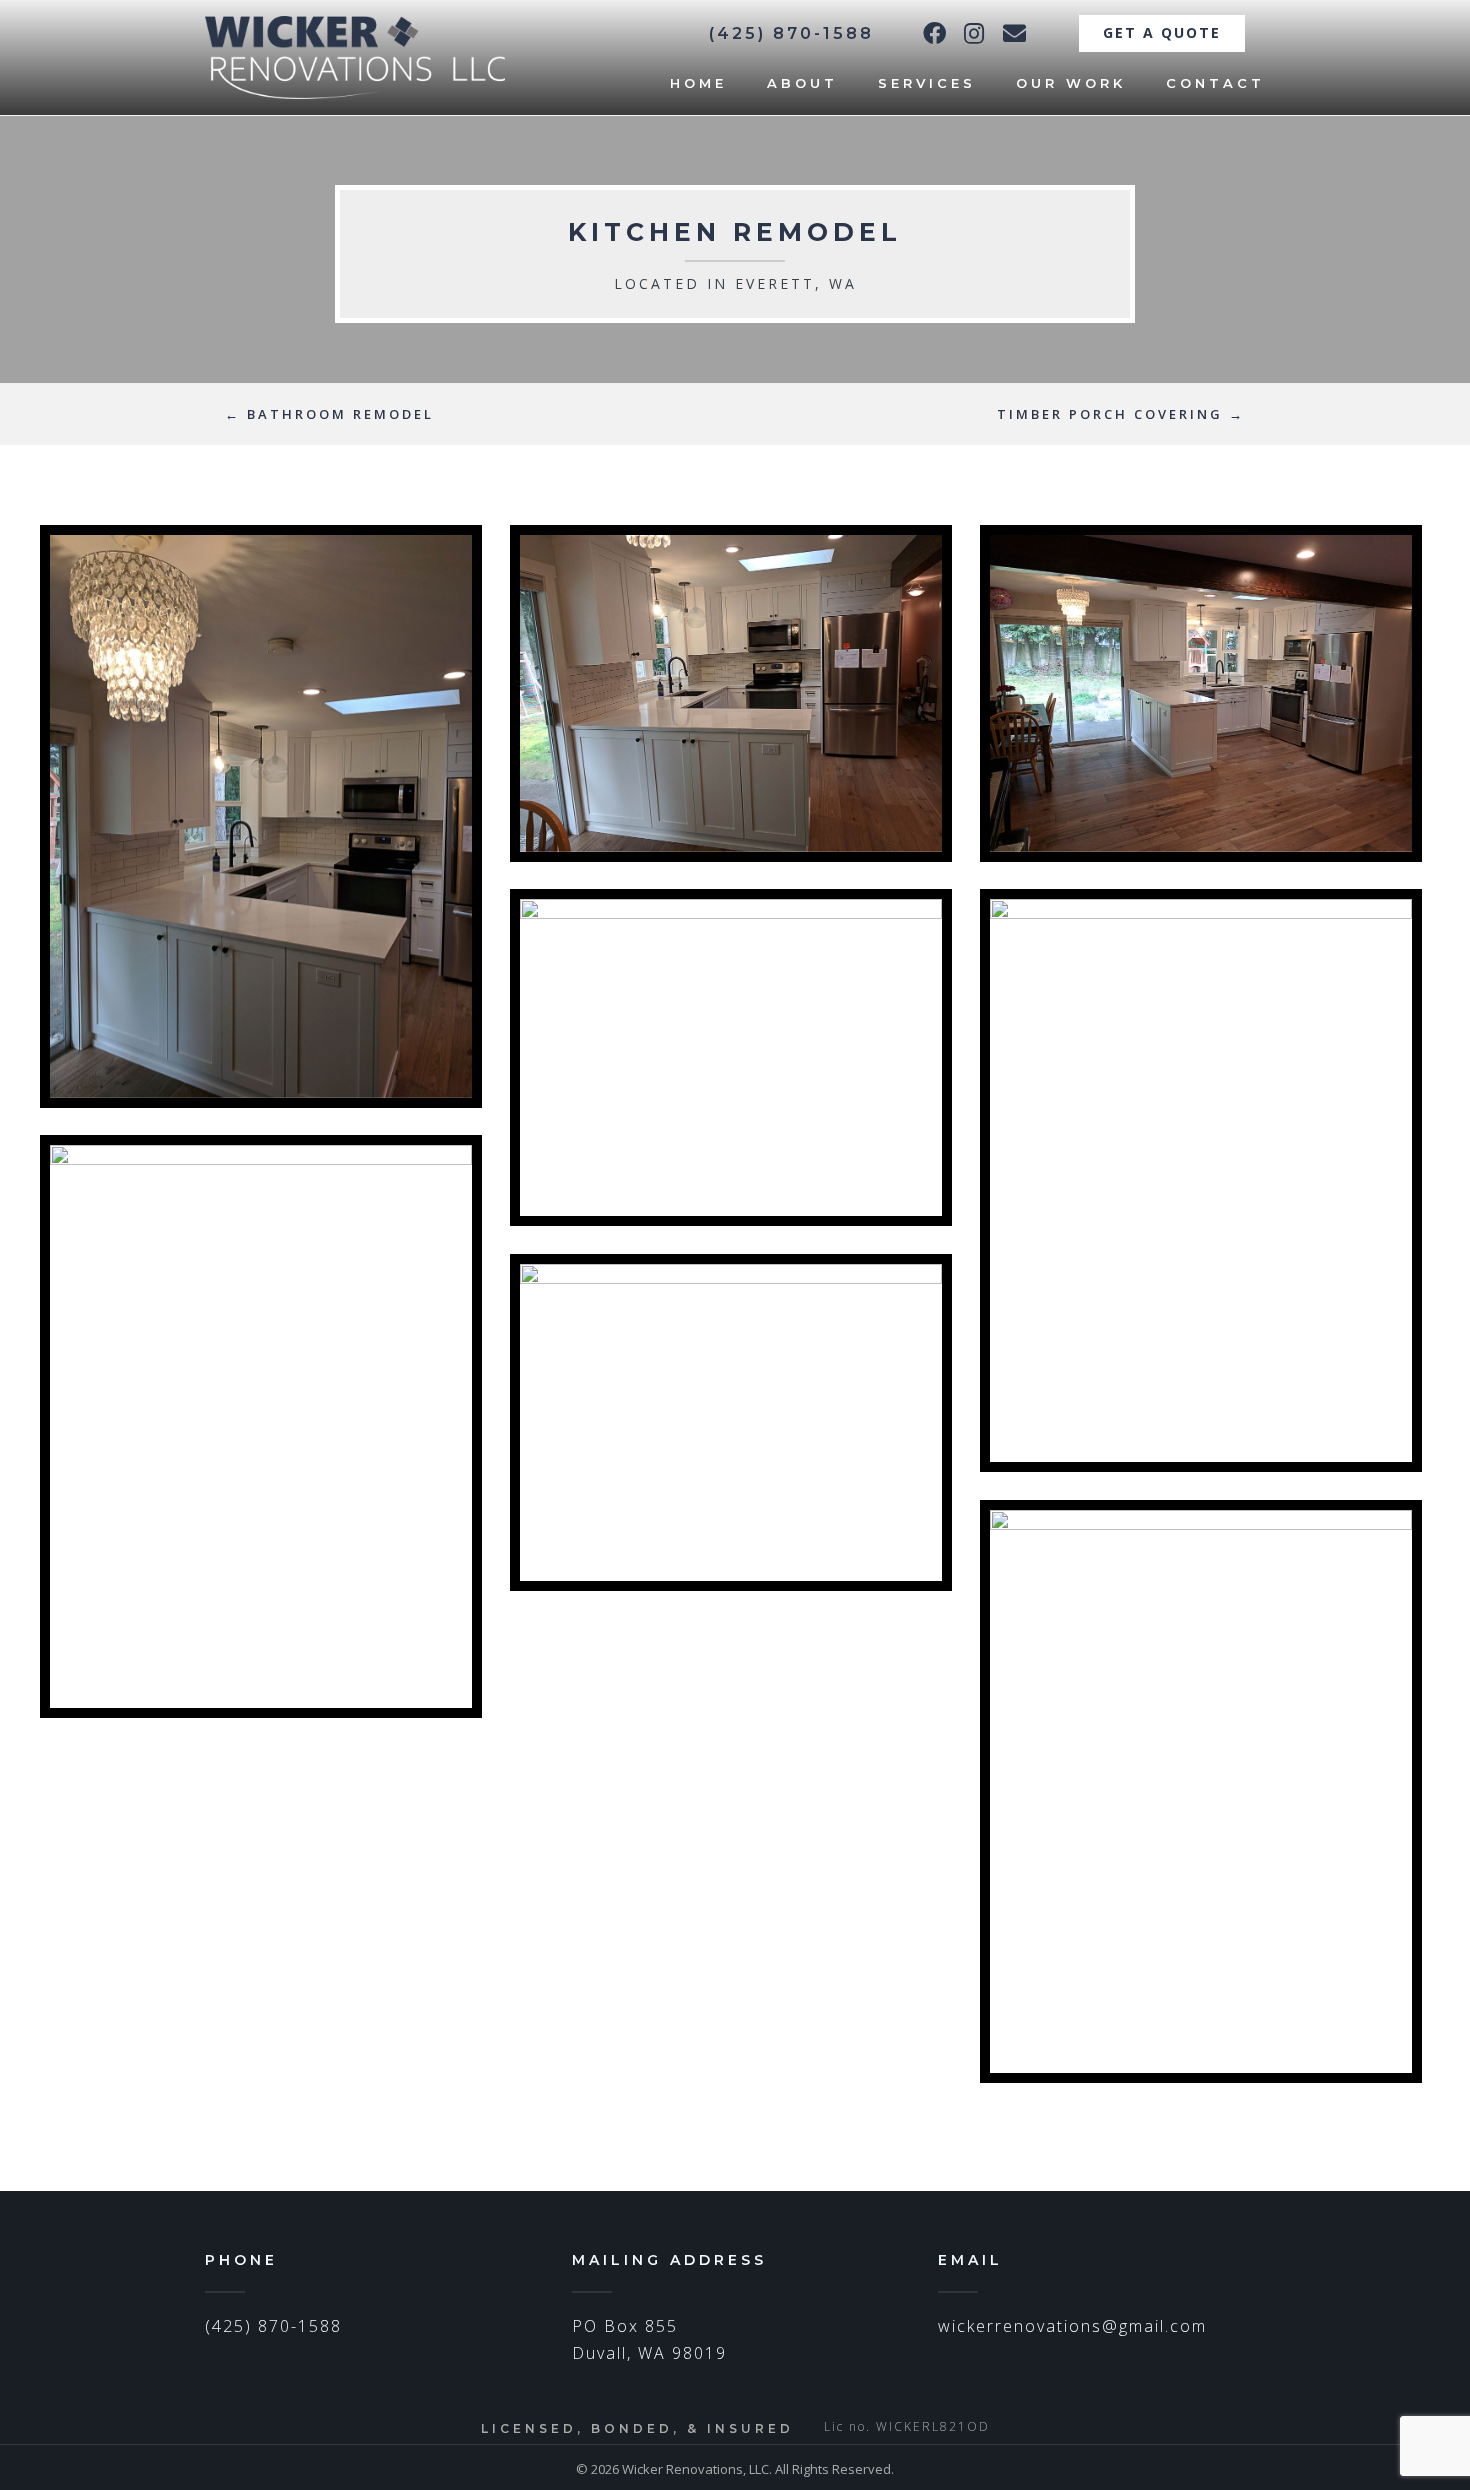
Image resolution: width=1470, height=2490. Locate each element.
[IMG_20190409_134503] (1201, 1791)
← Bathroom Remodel (329, 414)
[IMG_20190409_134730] (1201, 1180)
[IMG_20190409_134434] (731, 1057)
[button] (934, 33)
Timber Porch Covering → (1121, 414)
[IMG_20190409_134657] (731, 1422)
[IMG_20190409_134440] (1201, 693)
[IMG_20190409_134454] (261, 816)
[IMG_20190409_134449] (731, 693)
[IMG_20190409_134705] (261, 1426)
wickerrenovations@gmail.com (1072, 2326)
